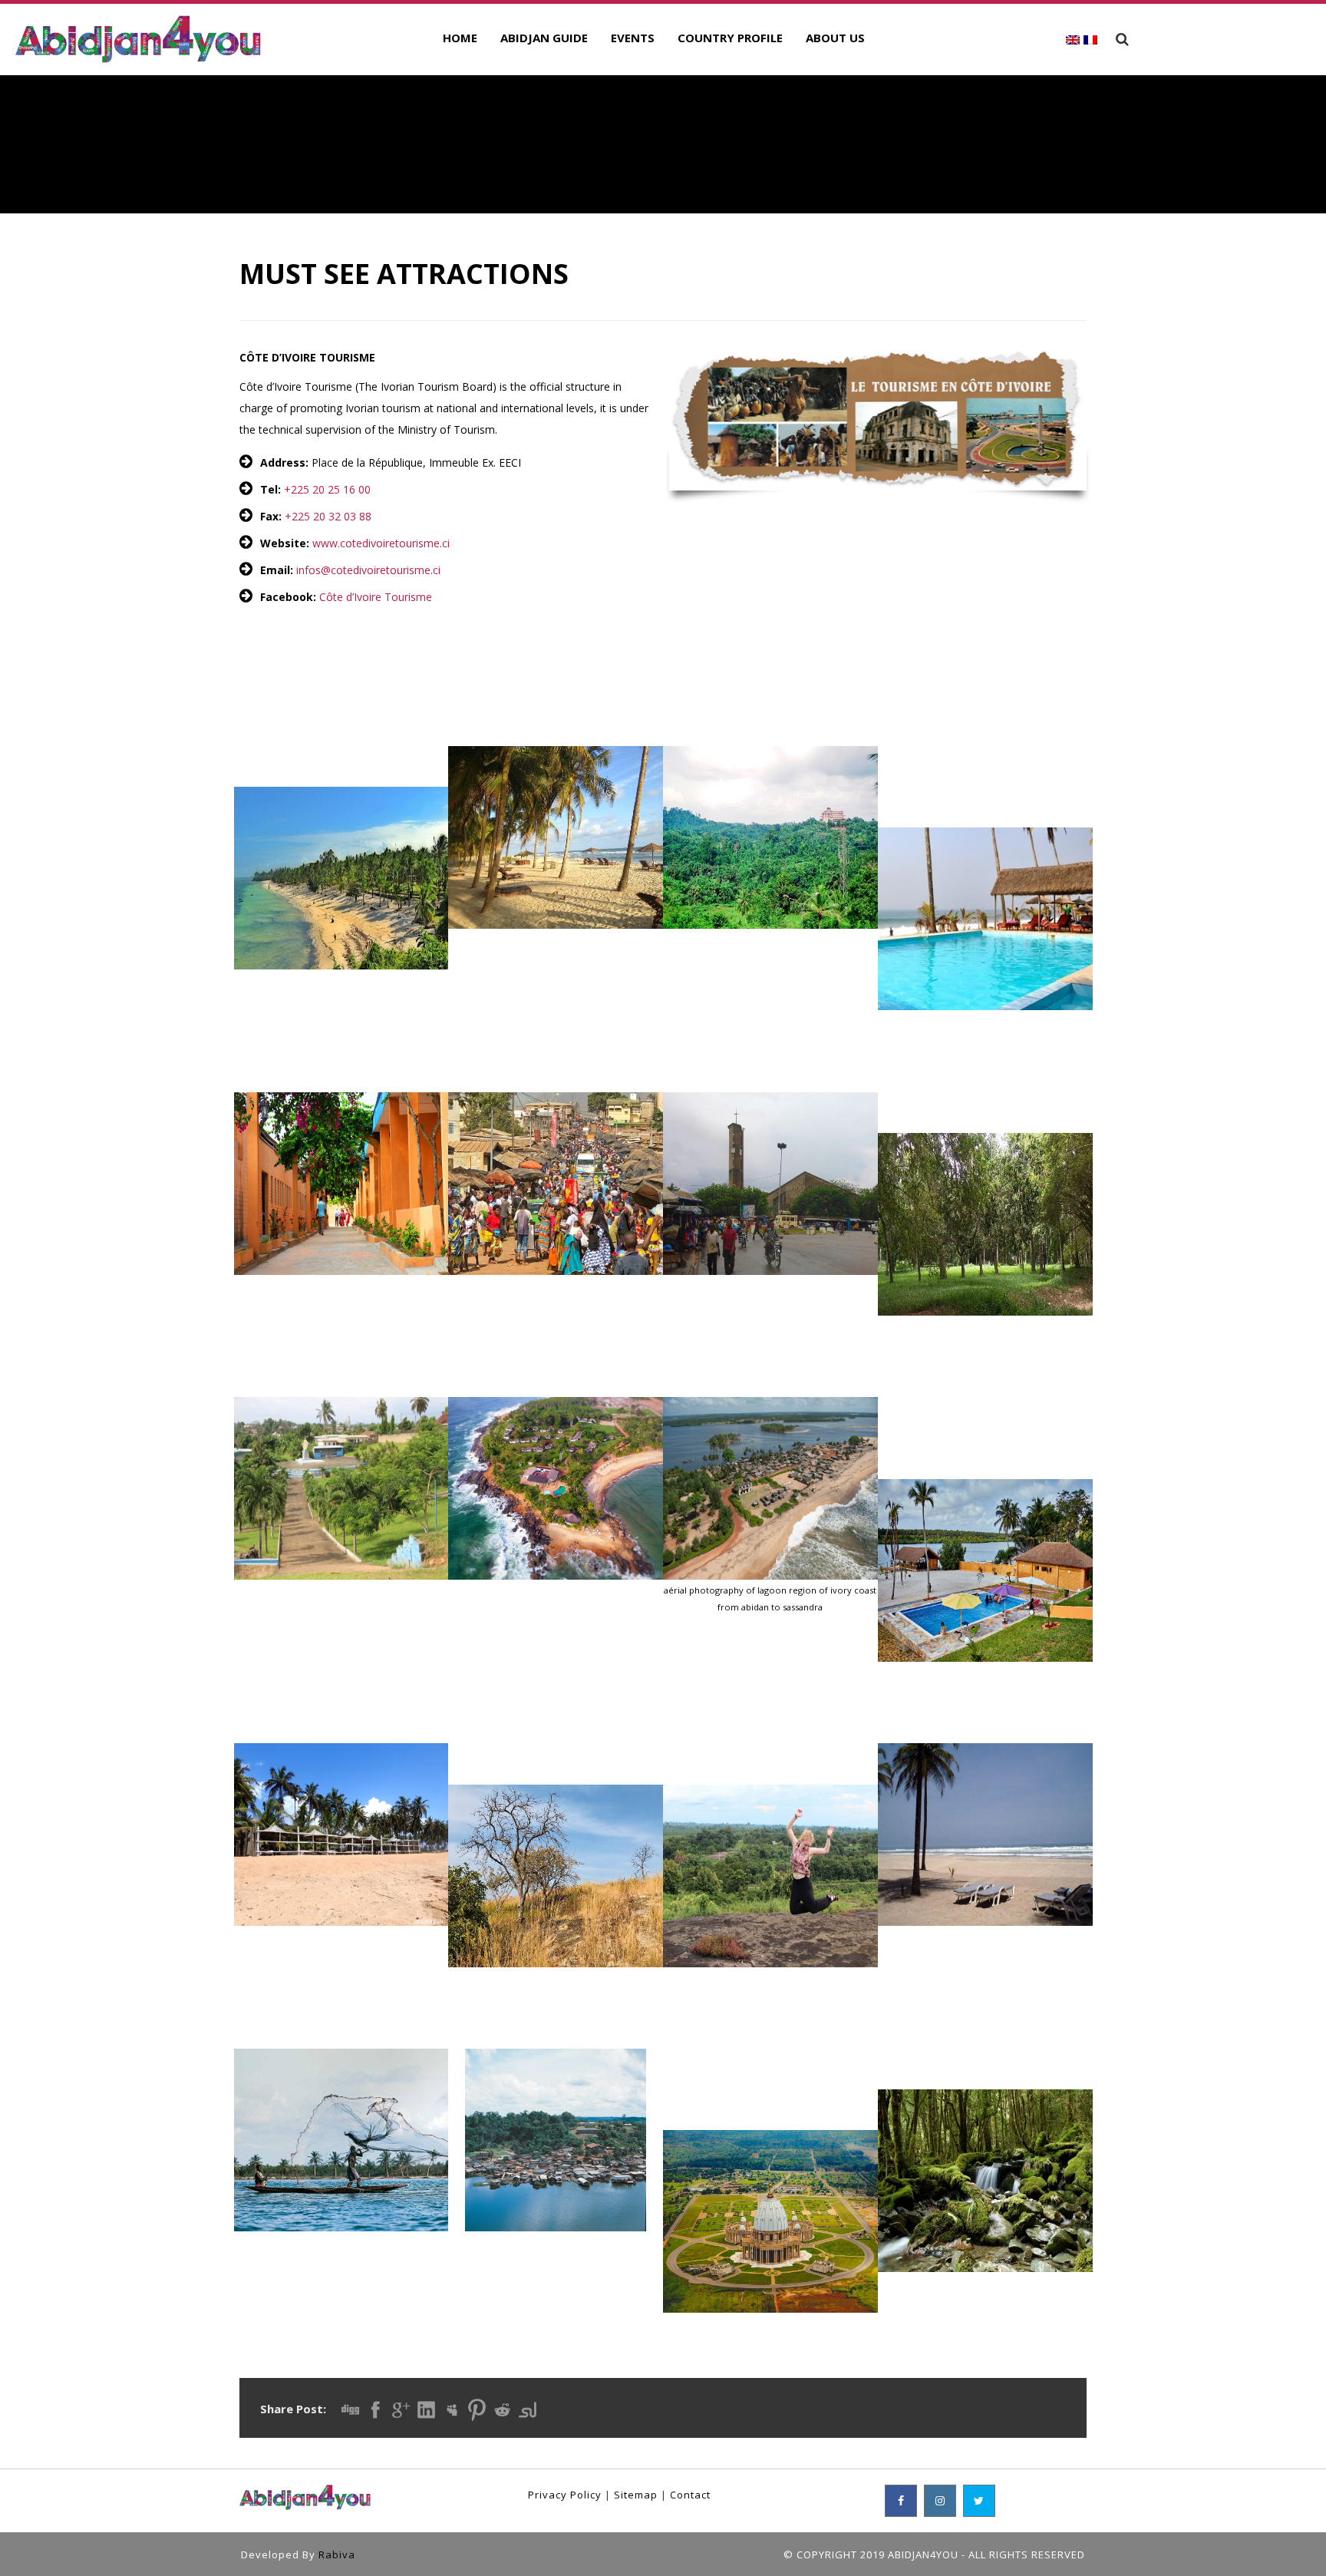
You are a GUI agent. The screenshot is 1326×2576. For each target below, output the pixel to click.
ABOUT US (835, 38)
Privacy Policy (565, 2495)
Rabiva (337, 2555)
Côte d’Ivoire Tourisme (376, 597)
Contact (690, 2495)
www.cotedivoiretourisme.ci (381, 543)
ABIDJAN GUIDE (544, 38)
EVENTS (633, 38)
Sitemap (636, 2495)
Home (460, 38)
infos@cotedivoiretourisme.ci (368, 570)
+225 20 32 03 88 (328, 516)
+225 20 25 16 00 (327, 489)
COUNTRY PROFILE (730, 38)
